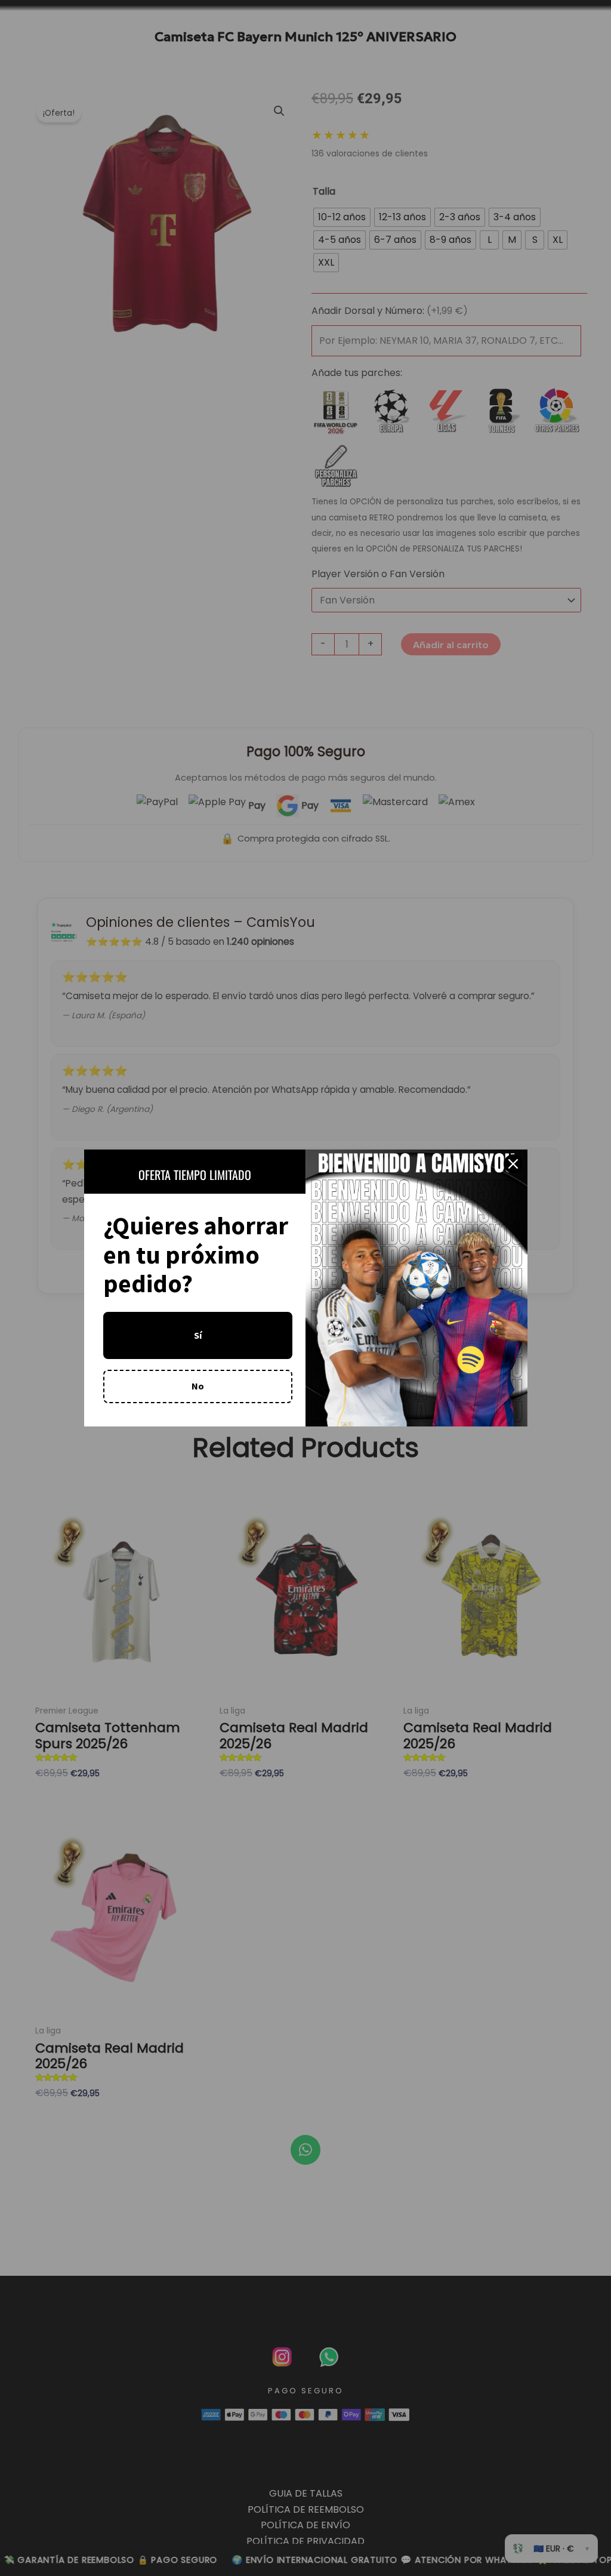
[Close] (513, 1164)
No (198, 1386)
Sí (198, 1335)
